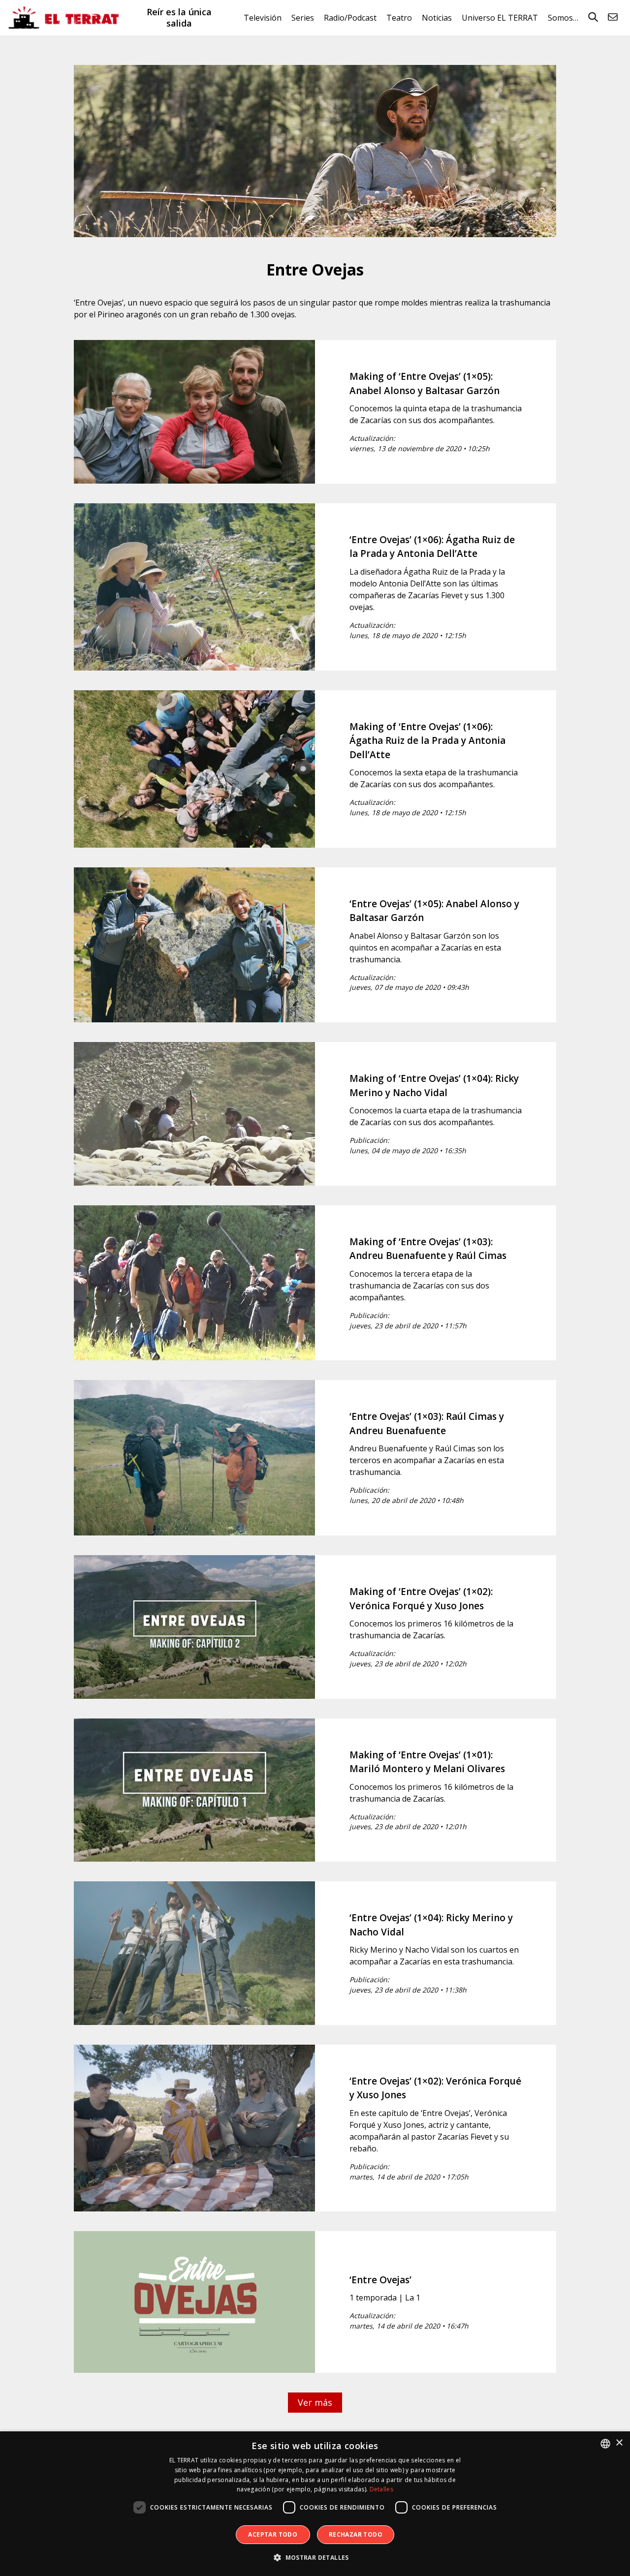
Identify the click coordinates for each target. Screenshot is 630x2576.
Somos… (563, 18)
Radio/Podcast (350, 18)
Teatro (399, 18)
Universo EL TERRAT (500, 18)
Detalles (381, 2489)
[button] (315, 2558)
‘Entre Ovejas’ (380, 2280)
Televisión (263, 18)
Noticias (437, 18)
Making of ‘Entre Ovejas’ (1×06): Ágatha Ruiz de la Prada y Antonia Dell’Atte (427, 741)
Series (303, 18)
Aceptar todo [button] (273, 2534)
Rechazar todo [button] (356, 2534)
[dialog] (315, 2504)
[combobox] (605, 2444)
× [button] (619, 2443)
